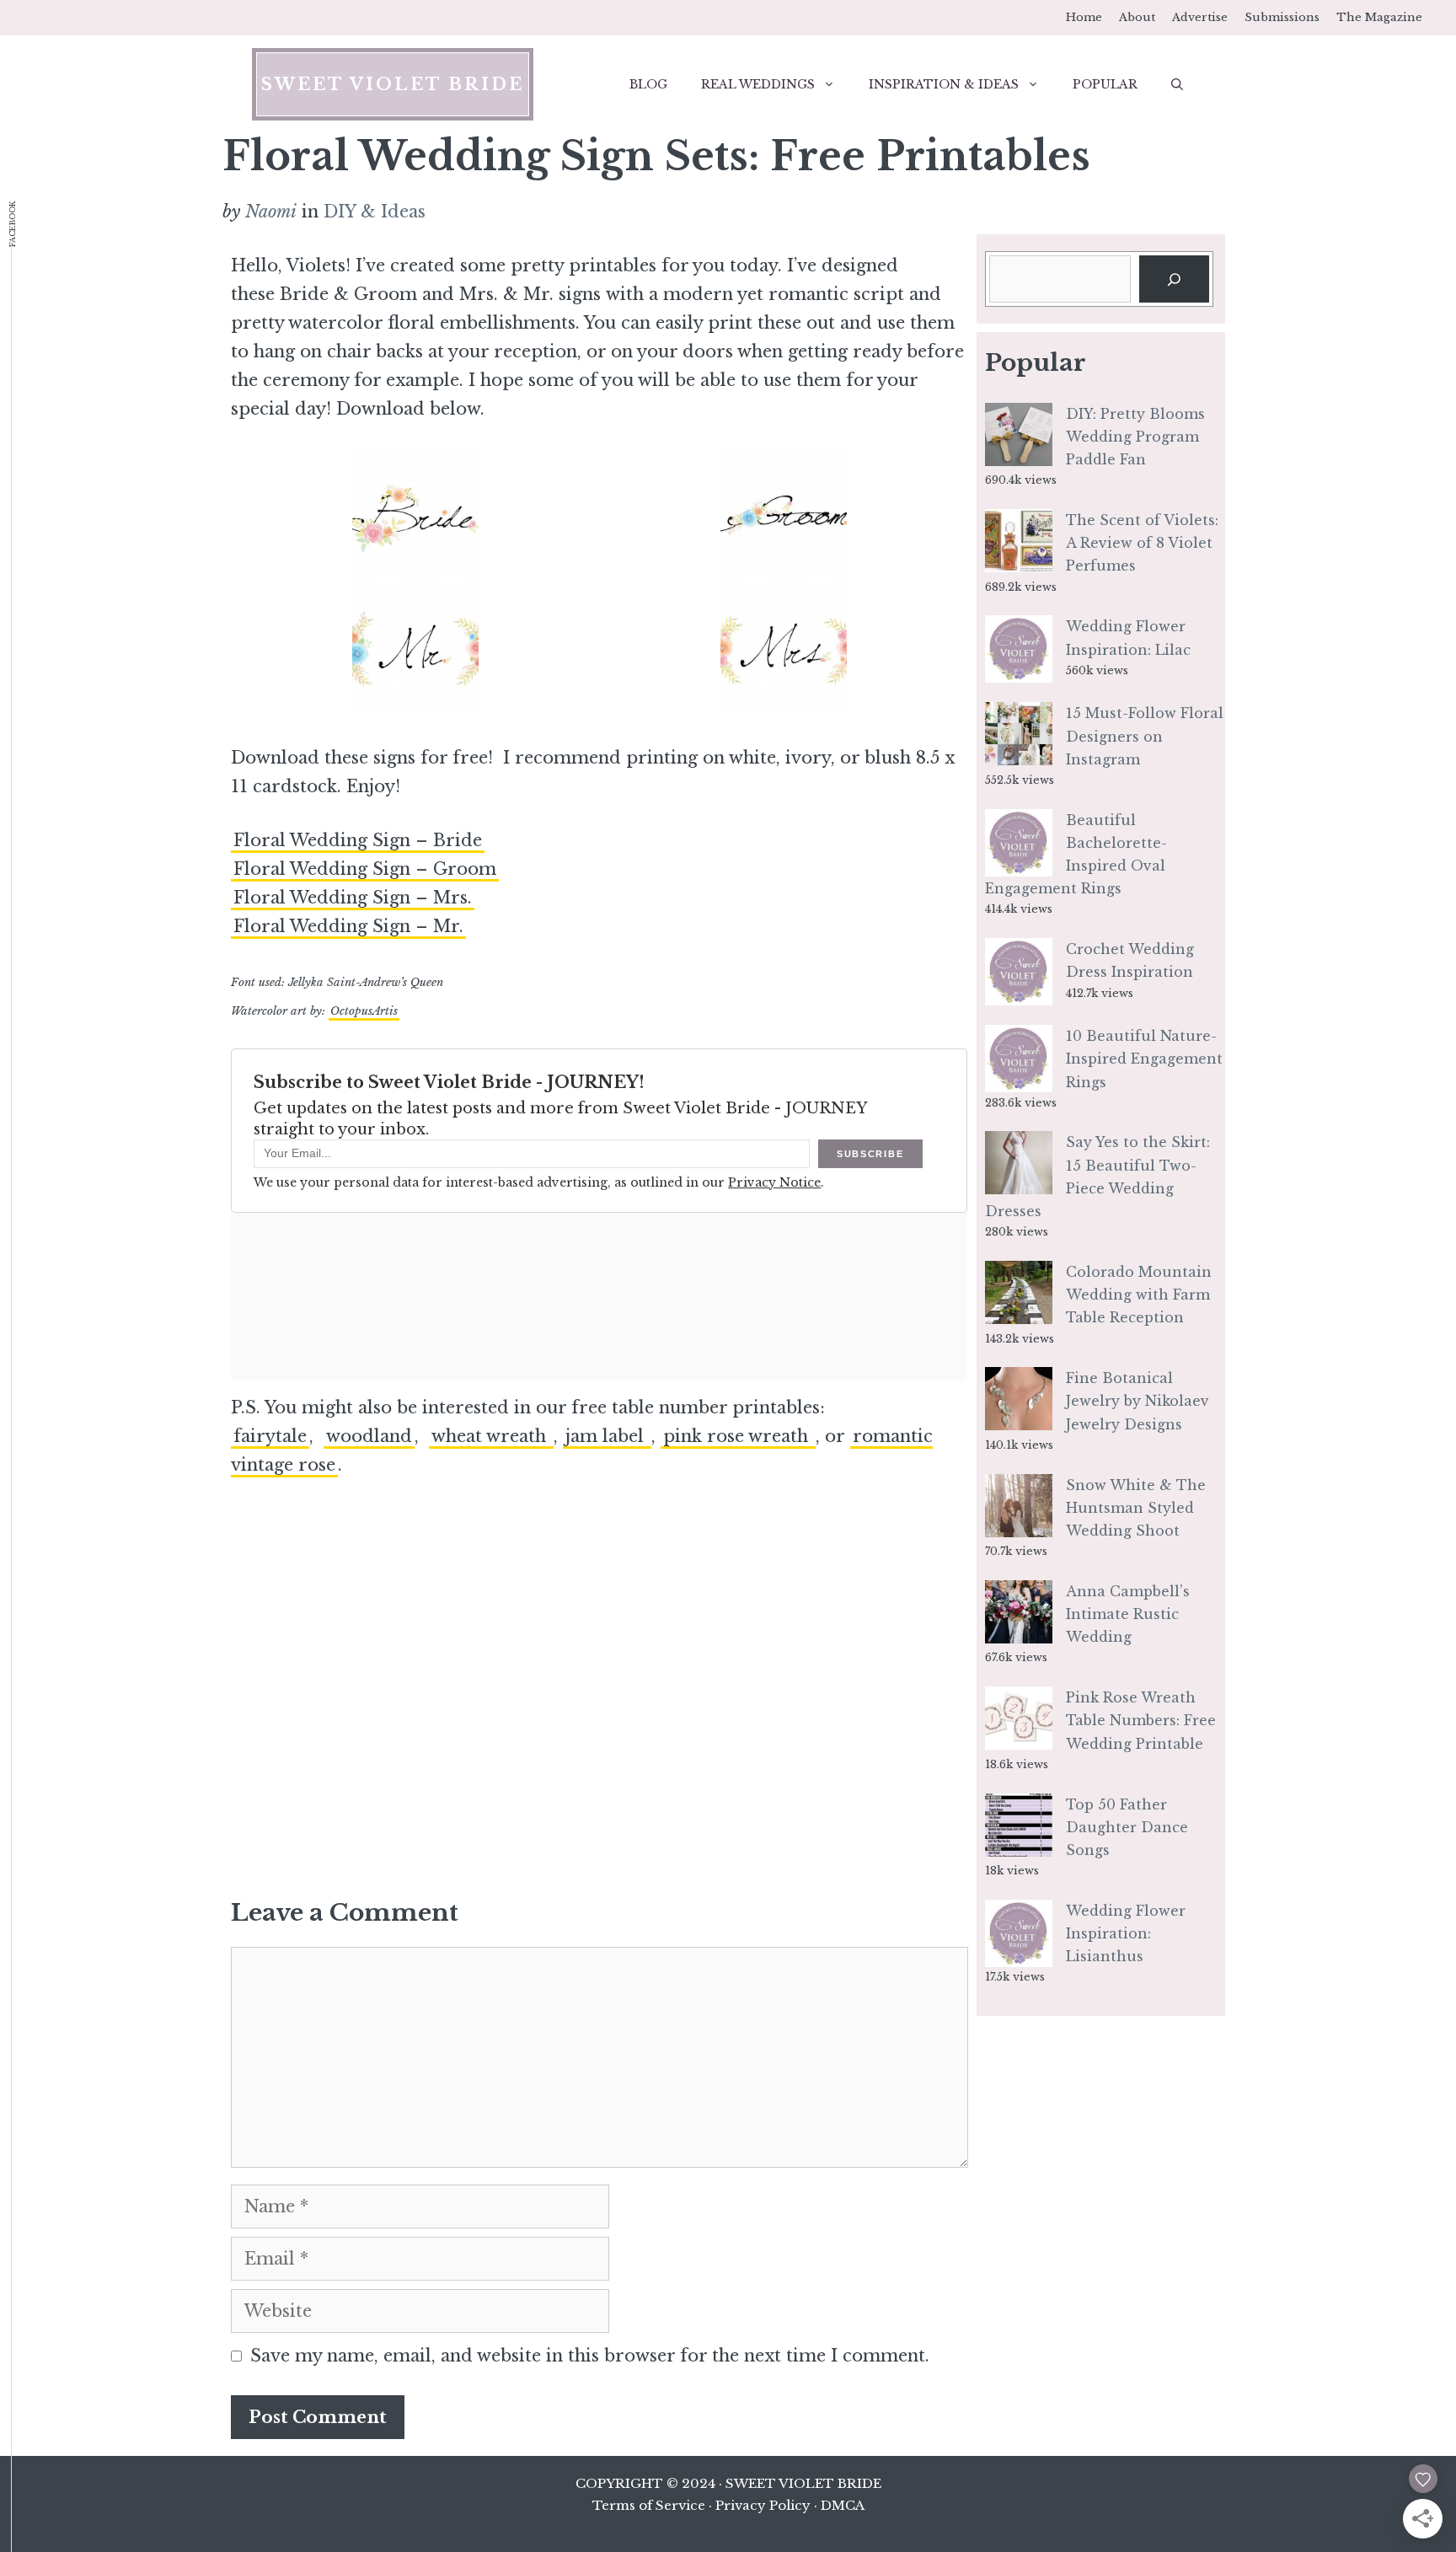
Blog (648, 84)
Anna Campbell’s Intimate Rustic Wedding (1128, 1614)
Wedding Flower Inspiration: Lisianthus (1126, 1933)
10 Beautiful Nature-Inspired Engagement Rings (1144, 1059)
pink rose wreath (738, 1436)
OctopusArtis (364, 1011)
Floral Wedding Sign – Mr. (348, 926)
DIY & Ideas (375, 212)
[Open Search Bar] (1177, 84)
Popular (1105, 84)
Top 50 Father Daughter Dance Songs (1127, 1827)
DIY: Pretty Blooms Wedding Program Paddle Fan (1135, 437)
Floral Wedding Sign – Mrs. (353, 898)
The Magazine (1379, 17)
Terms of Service (649, 2505)
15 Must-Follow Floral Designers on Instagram (1145, 736)
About (1137, 17)
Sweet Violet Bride (393, 84)
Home (1084, 17)
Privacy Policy (763, 2505)
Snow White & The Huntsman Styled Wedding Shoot (1136, 1508)
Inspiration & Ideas (944, 84)
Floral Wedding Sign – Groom (365, 869)
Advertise (1200, 17)
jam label (607, 1436)
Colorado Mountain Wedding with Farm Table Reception (1139, 1295)
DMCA (843, 2505)
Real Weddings (758, 84)
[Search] (1174, 279)
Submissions (1282, 17)
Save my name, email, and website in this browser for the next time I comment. (590, 2356)
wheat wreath (491, 1436)
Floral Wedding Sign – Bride (358, 840)
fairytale (270, 1436)
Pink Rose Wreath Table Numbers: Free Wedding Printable (1141, 1720)
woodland (369, 1436)
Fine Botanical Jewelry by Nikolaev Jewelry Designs (1137, 1401)
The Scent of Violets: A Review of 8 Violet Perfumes (1142, 543)
